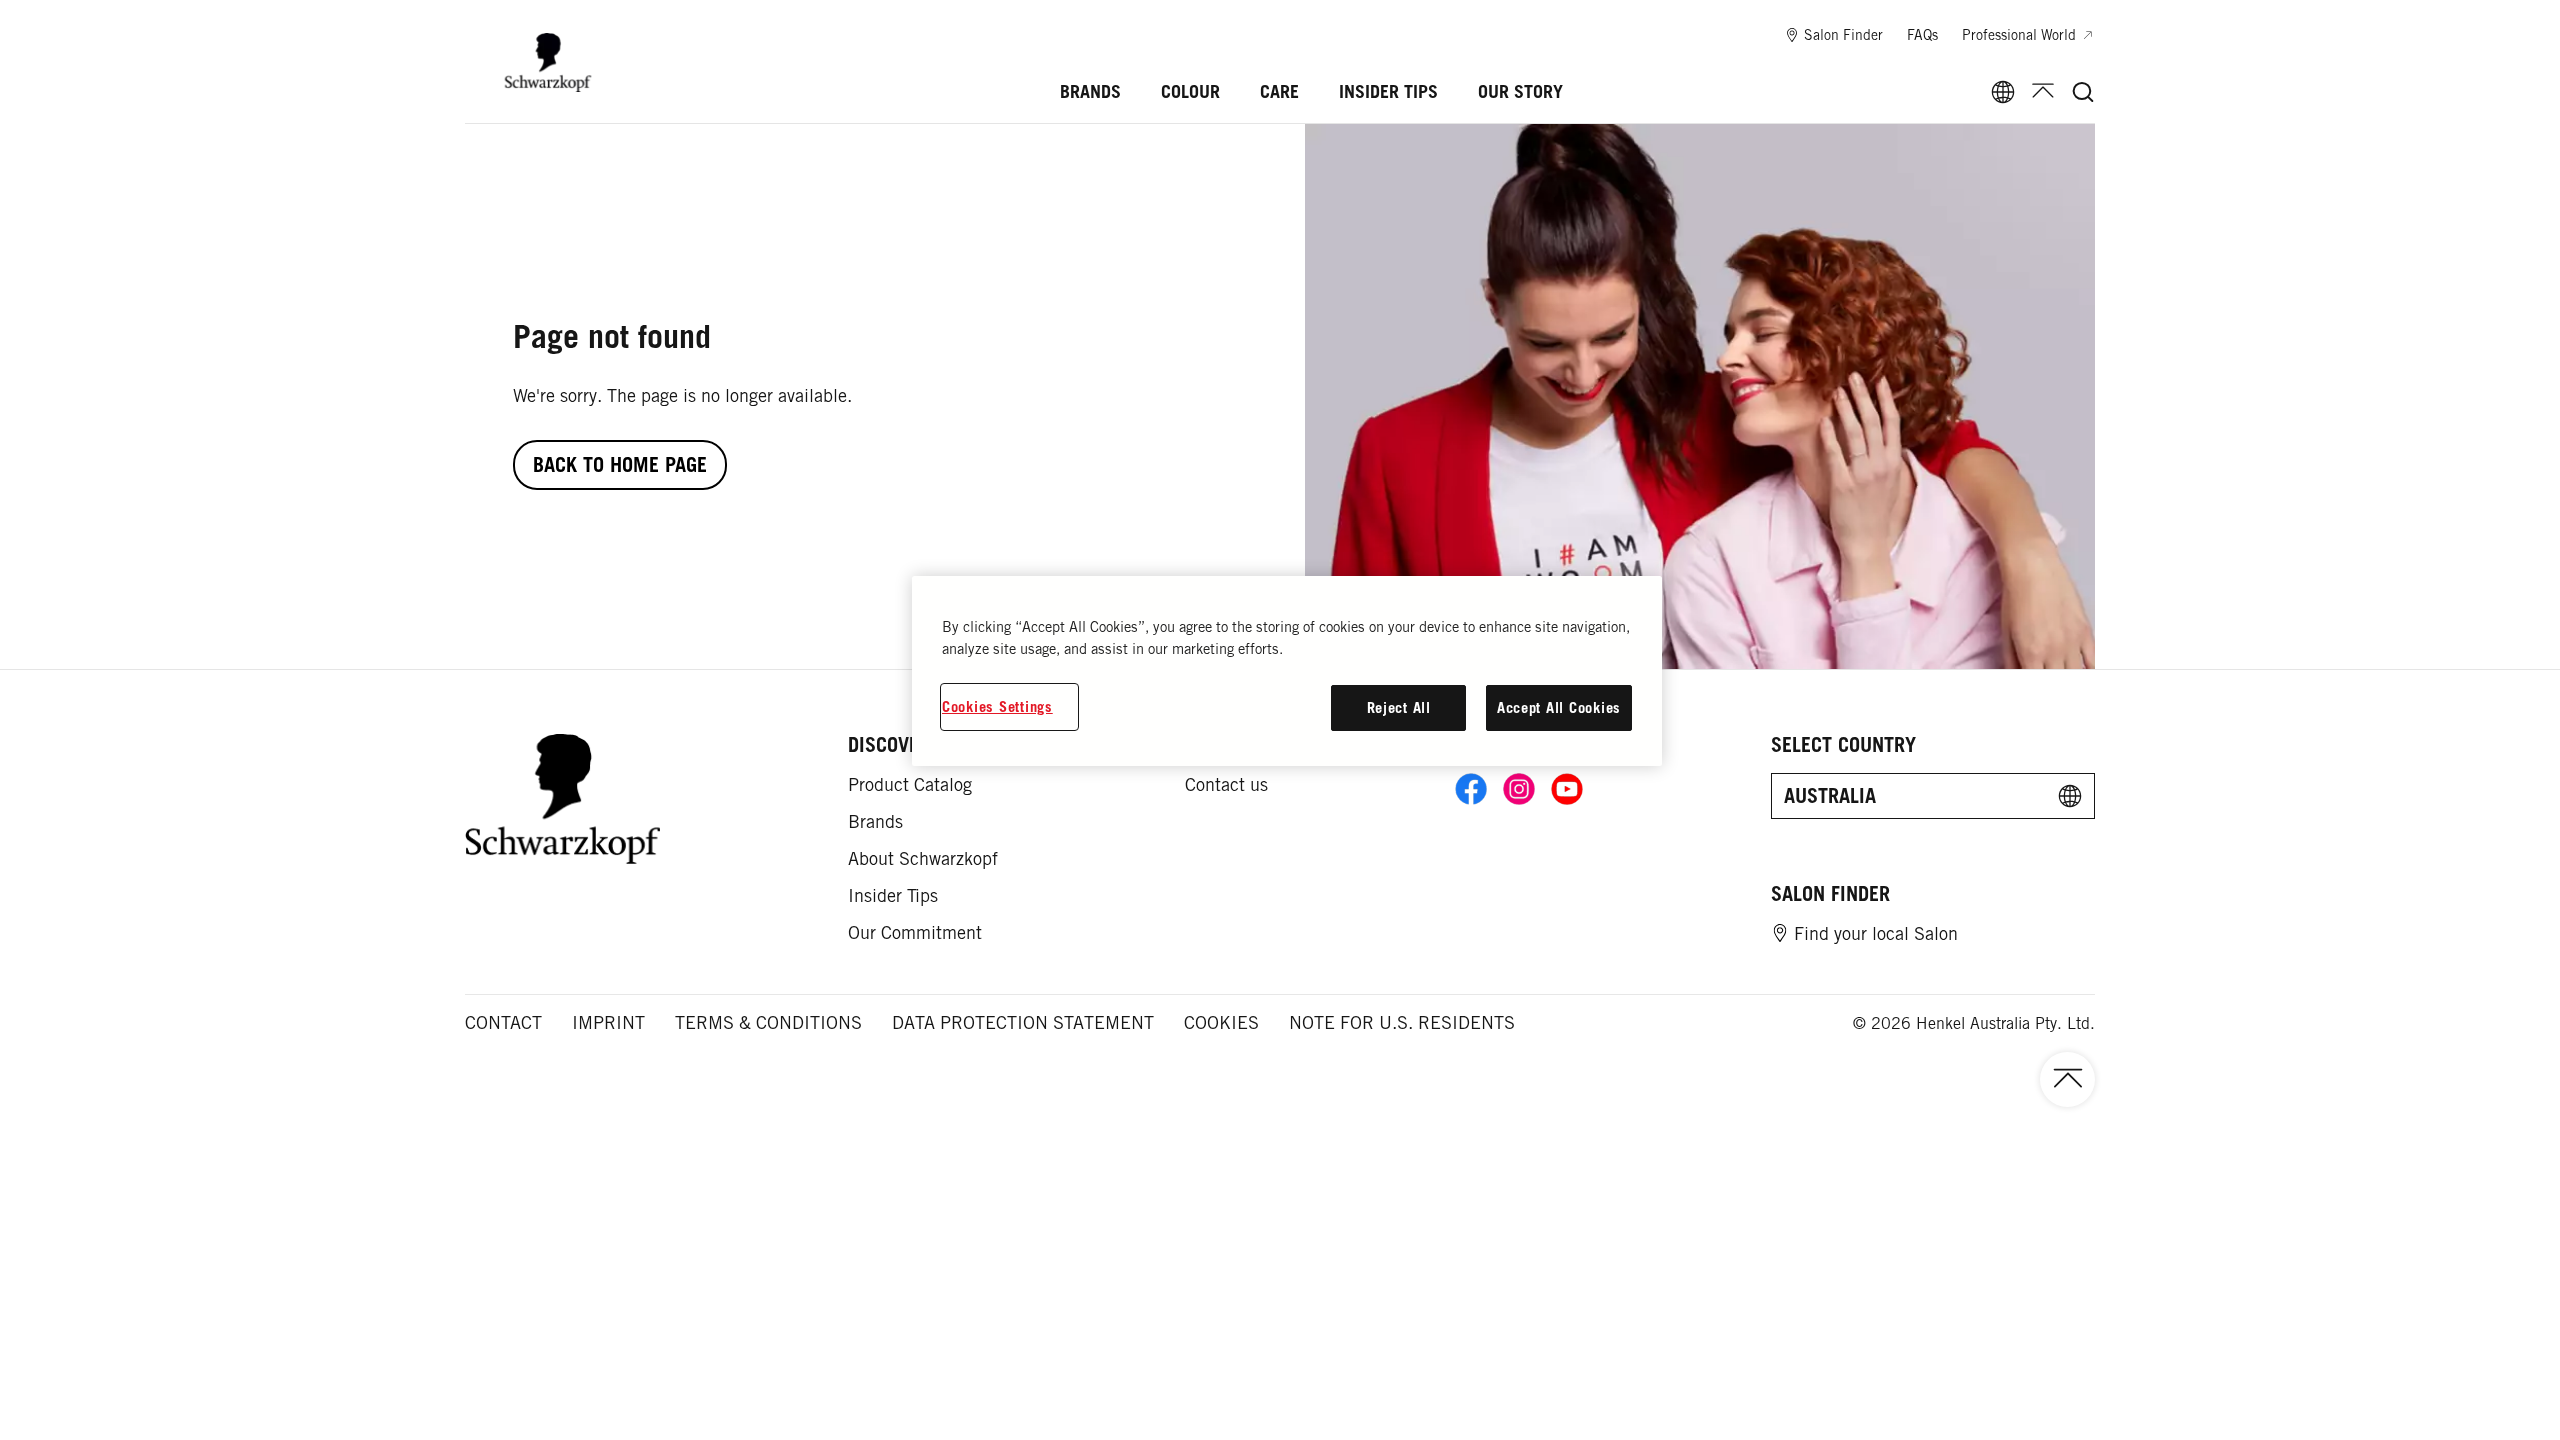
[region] (1287, 671)
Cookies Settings (997, 706)
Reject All (1399, 707)
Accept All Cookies (1559, 707)
